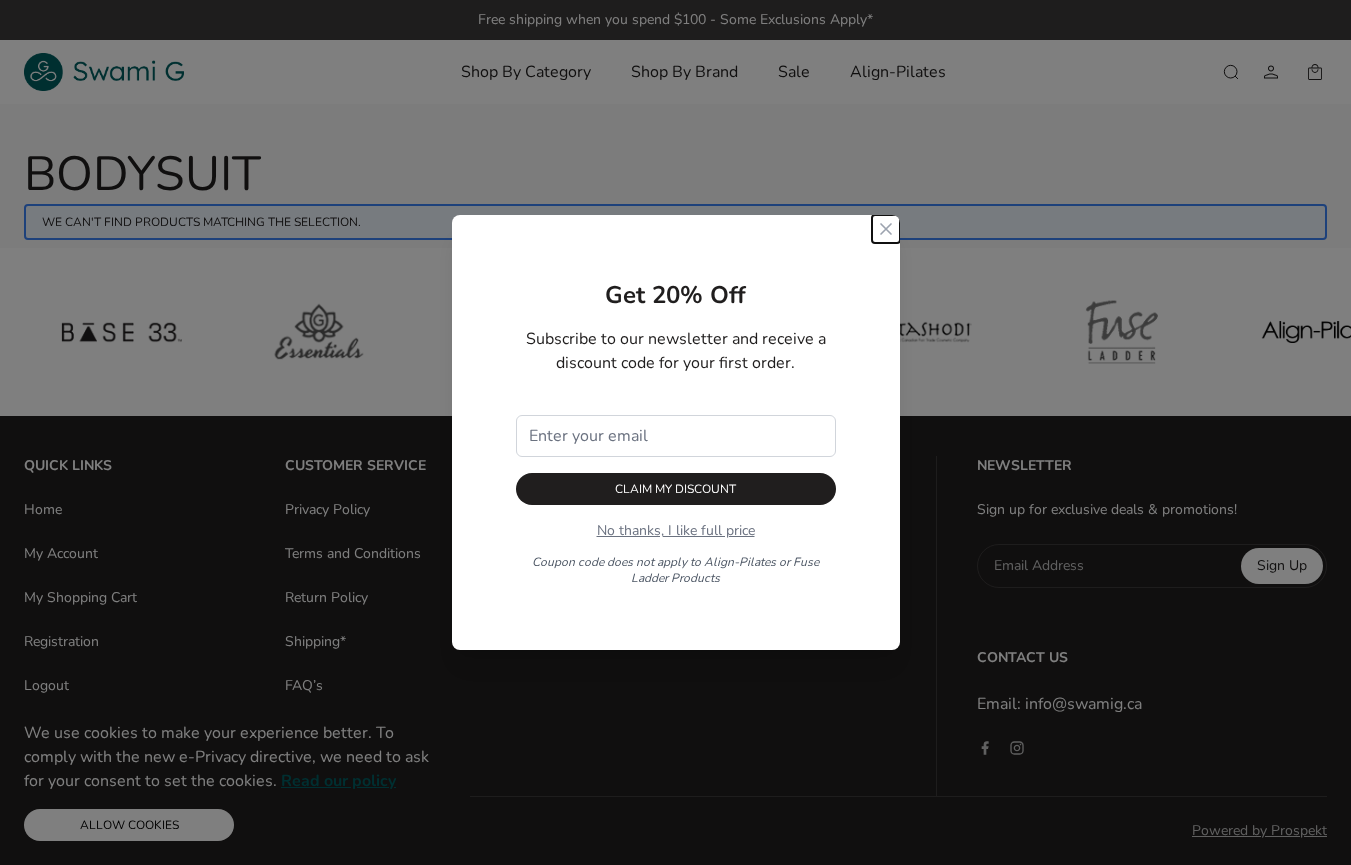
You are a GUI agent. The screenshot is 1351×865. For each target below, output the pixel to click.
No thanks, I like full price (676, 530)
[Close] (886, 229)
